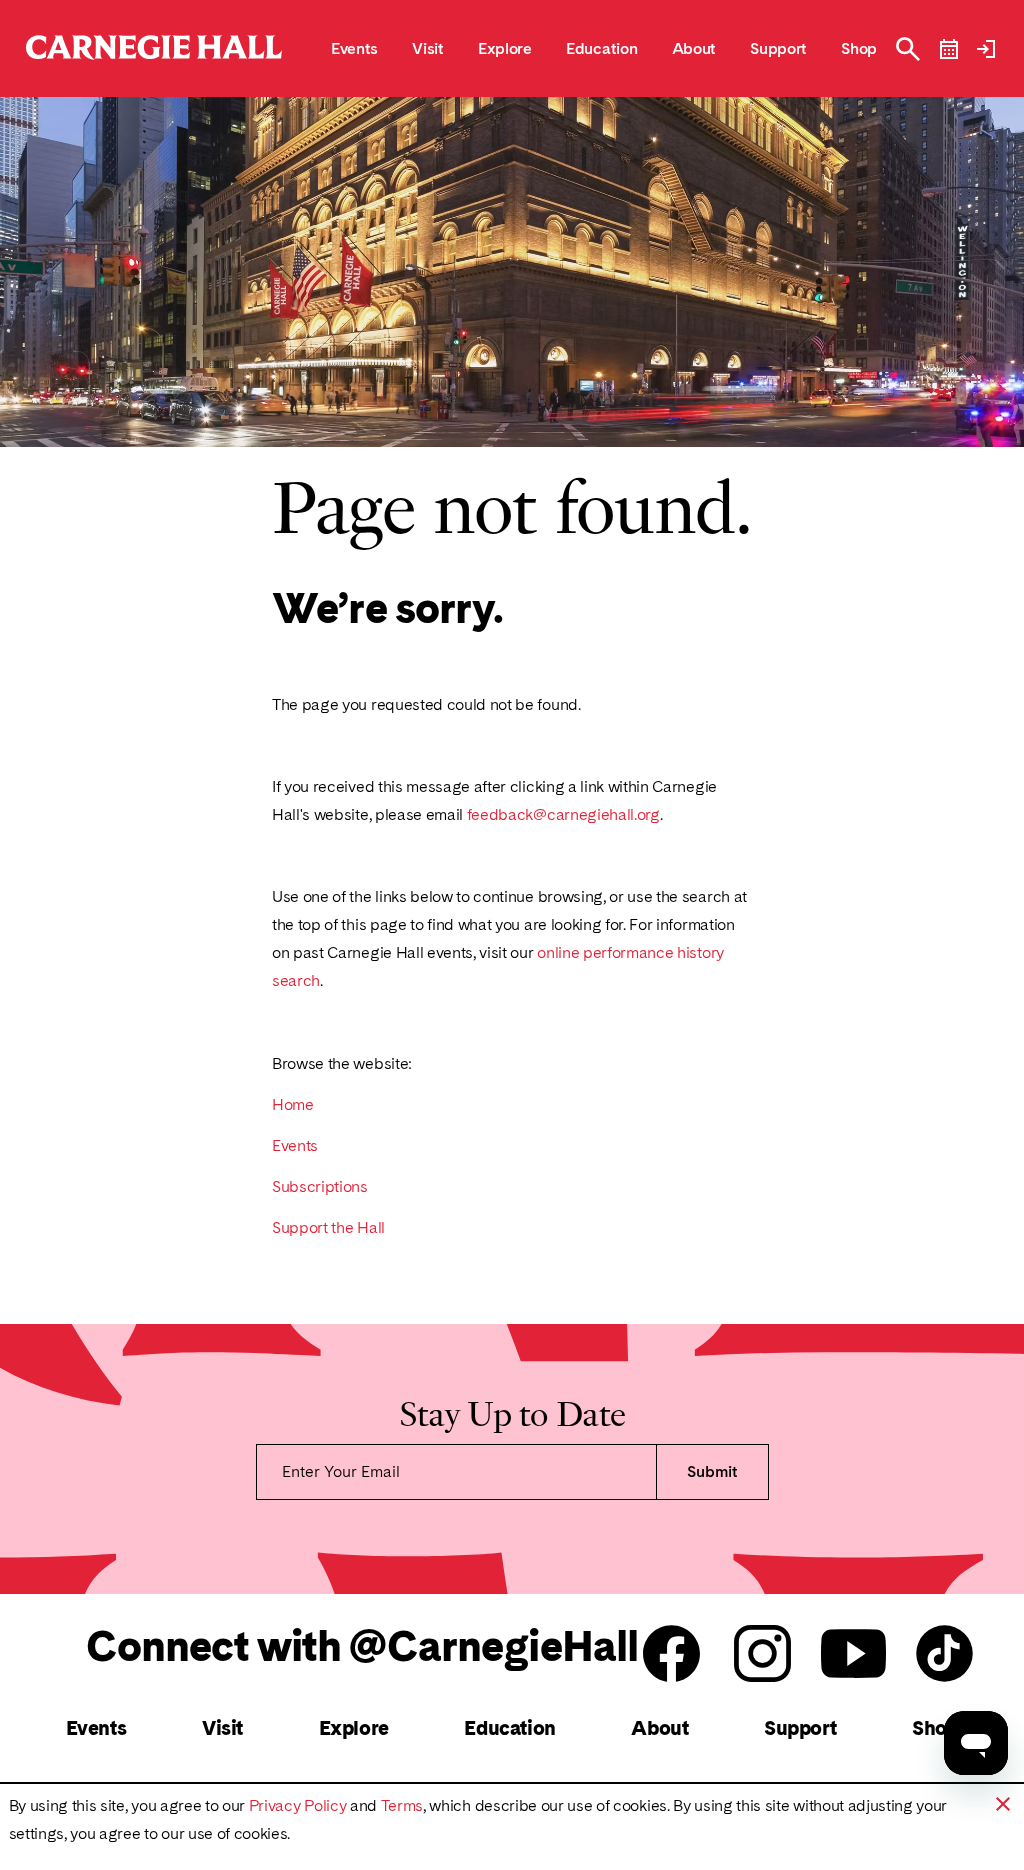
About (659, 1727)
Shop (935, 1727)
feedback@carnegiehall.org (563, 814)
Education (509, 1727)
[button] (1003, 1804)
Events (295, 1145)
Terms (402, 1805)
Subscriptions (320, 1186)
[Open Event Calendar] (949, 49)
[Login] (986, 49)
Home (293, 1104)
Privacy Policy (298, 1805)
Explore (354, 1727)
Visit (222, 1727)
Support (800, 1727)
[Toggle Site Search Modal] (908, 49)
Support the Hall (328, 1227)
